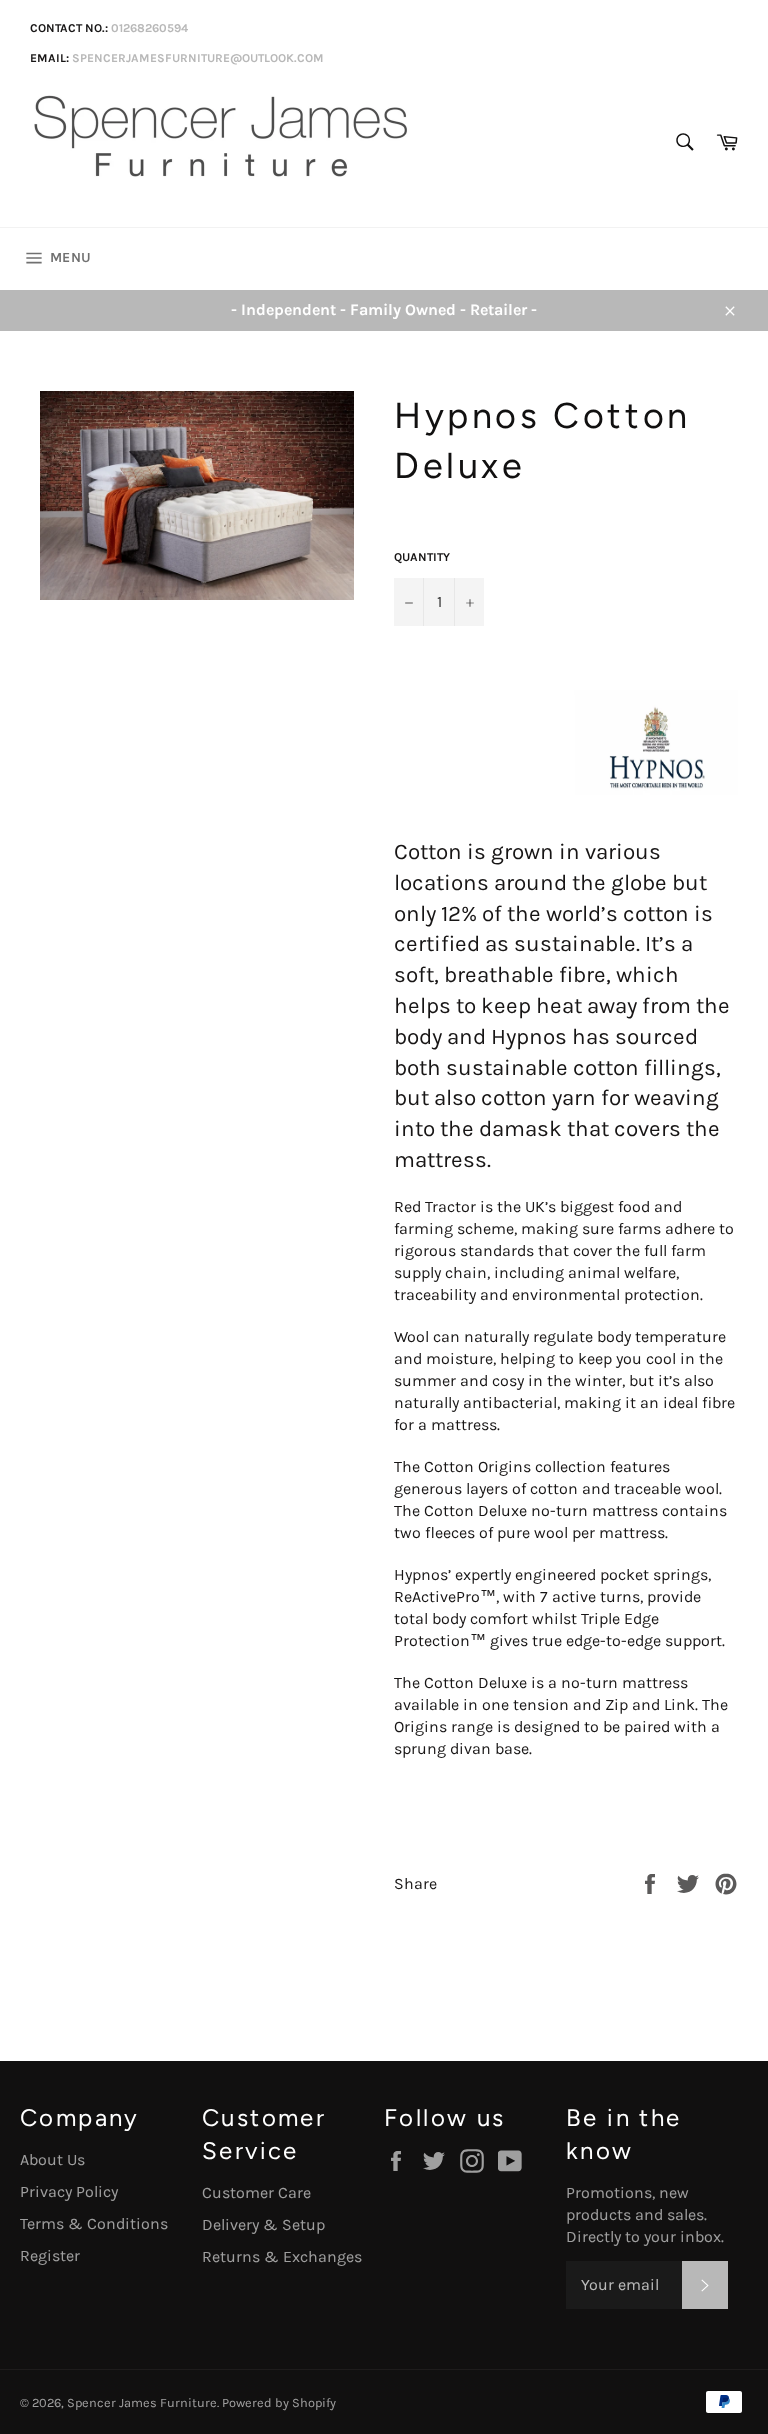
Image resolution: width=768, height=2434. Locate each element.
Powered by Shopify (279, 2402)
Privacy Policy (69, 2191)
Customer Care (256, 2192)
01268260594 (149, 28)
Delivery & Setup (263, 2224)
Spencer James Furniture (142, 2402)
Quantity (422, 557)
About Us (52, 2159)
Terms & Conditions (94, 2223)
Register (50, 2255)
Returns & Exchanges (282, 2256)
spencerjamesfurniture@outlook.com (198, 58)
